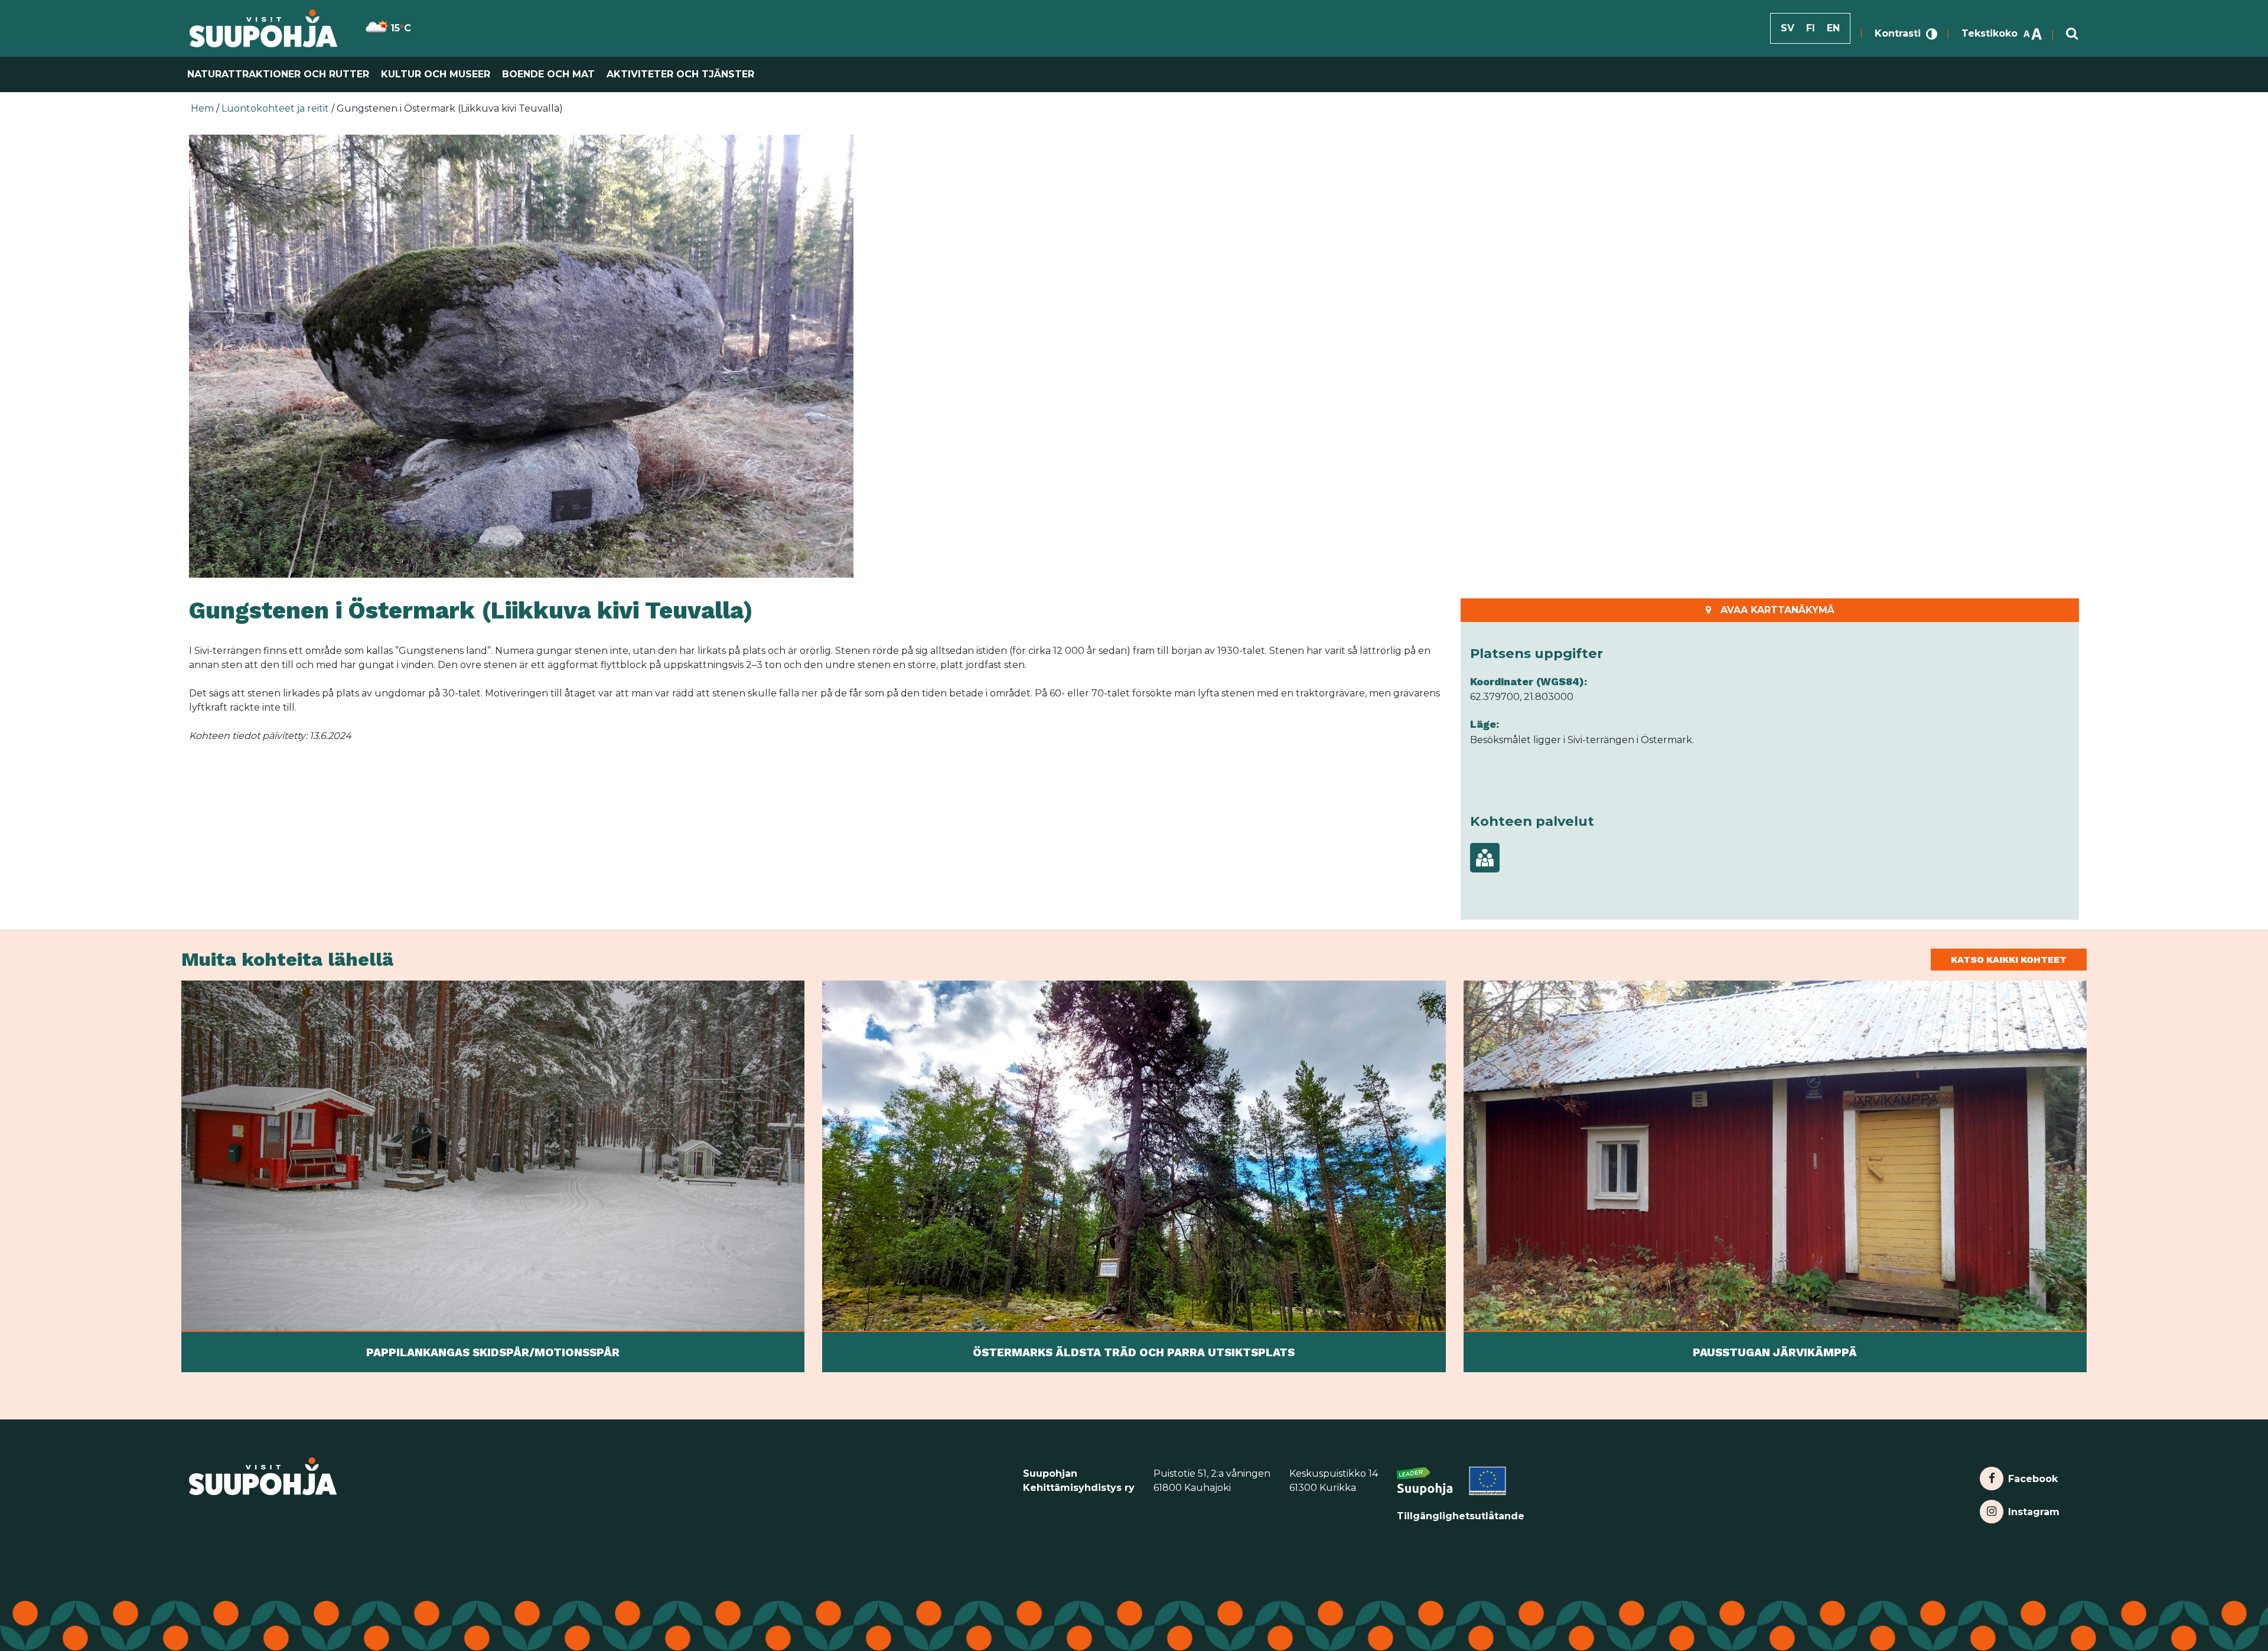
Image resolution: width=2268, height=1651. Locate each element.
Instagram (2034, 1509)
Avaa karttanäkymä (1777, 610)
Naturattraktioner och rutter (278, 74)
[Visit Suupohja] (264, 28)
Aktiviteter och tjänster (680, 74)
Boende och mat (548, 74)
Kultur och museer (436, 74)
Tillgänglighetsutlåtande (1461, 1516)
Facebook (2033, 1476)
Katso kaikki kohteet (2009, 960)
